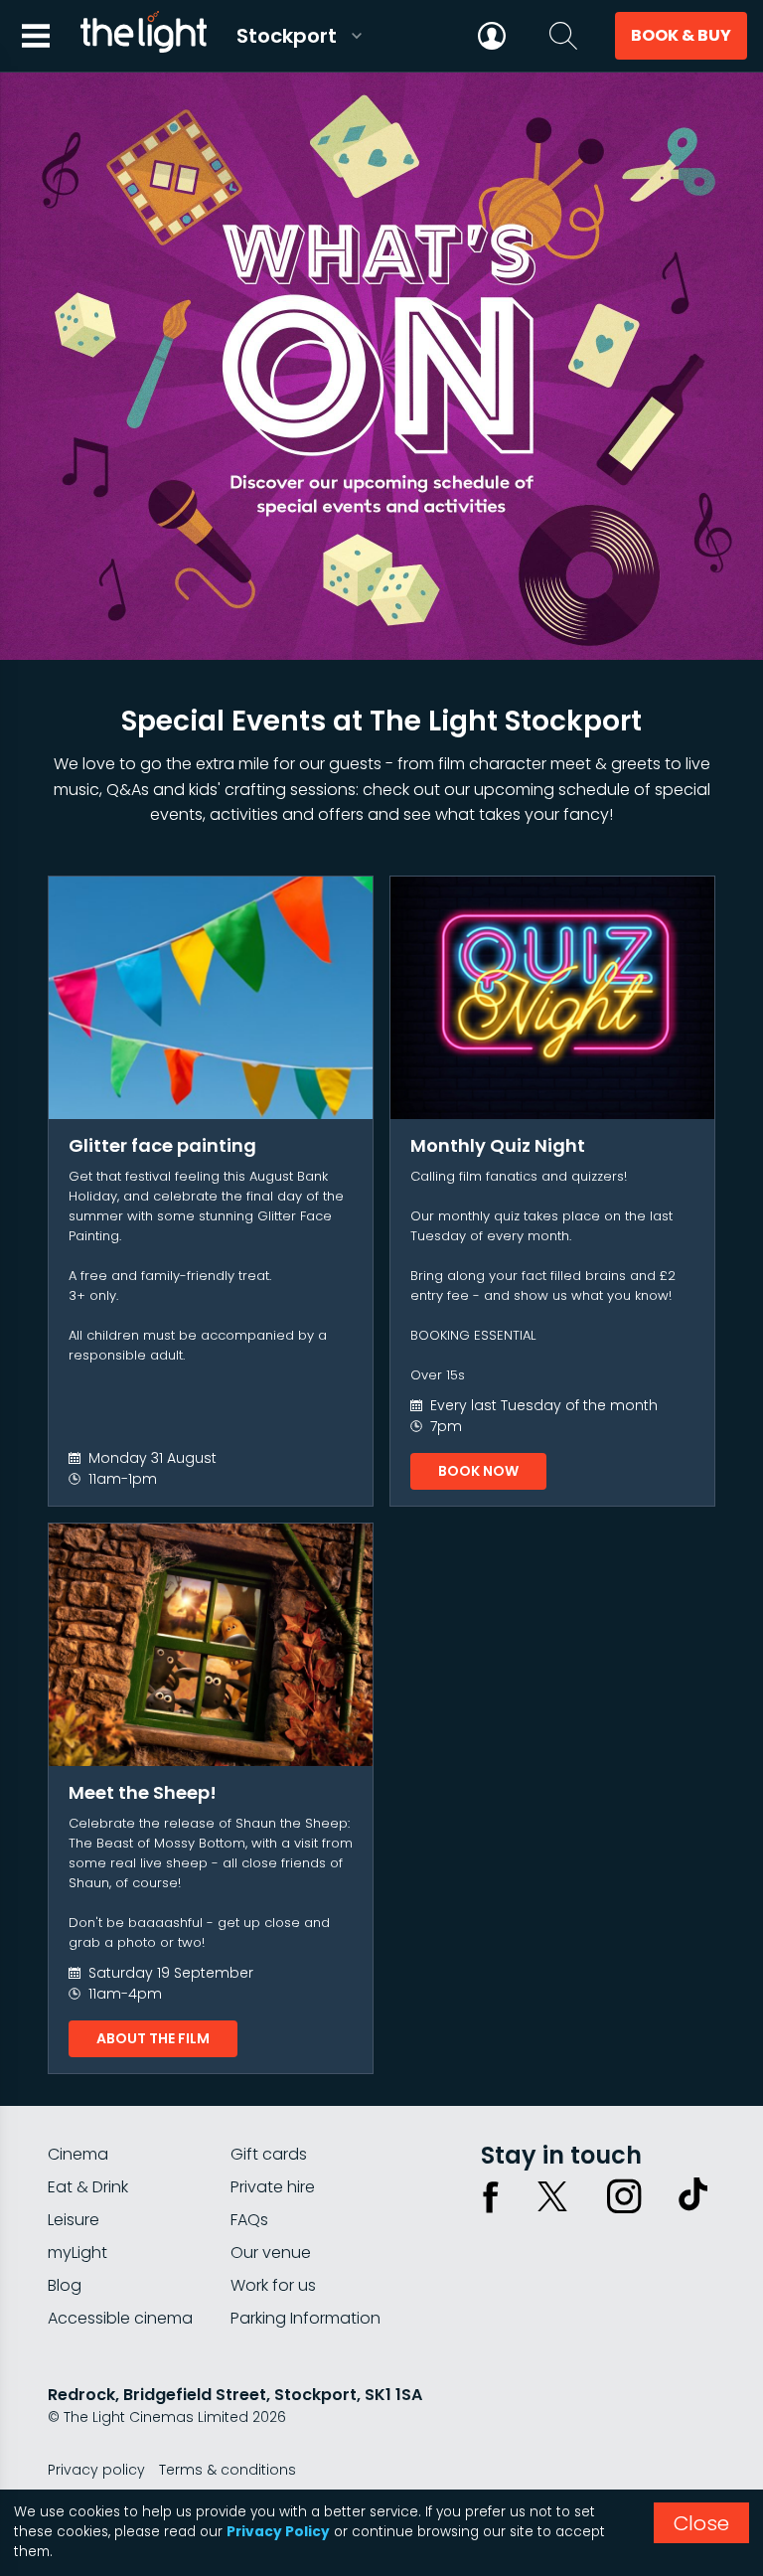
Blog (65, 2285)
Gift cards (269, 2154)
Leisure (74, 2220)
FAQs (249, 2220)
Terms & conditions (228, 2470)
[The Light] (143, 36)
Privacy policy (96, 2470)
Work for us (273, 2285)
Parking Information (305, 2318)
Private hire (273, 2187)
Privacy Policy (278, 2532)
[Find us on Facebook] (491, 2196)
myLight (77, 2253)
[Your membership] (492, 36)
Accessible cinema (120, 2318)
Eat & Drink (88, 2187)
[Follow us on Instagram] (624, 2196)
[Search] (563, 36)
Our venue (271, 2253)
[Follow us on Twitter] (552, 2196)
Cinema (78, 2154)
